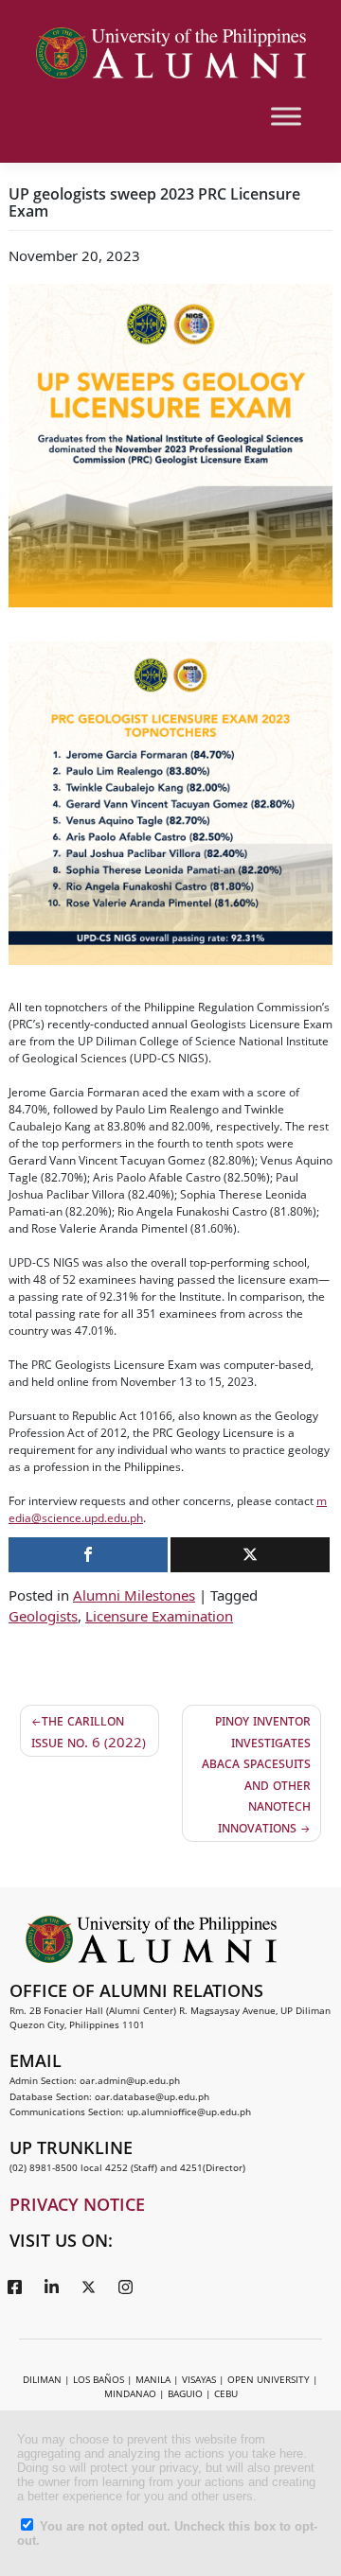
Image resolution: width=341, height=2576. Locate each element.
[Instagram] (125, 2287)
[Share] (88, 1555)
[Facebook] (14, 2287)
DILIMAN (42, 2379)
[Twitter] (88, 2287)
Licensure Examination (159, 1616)
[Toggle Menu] (286, 116)
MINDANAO (130, 2393)
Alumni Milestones (134, 1595)
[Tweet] (250, 1555)
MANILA (153, 2379)
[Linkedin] (51, 2287)
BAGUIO (185, 2393)
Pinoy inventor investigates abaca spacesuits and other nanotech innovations (256, 1773)
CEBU (226, 2393)
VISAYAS (199, 2379)
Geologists (43, 1616)
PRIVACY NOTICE (77, 2204)
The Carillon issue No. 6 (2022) (89, 1731)
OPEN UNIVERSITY (269, 2379)
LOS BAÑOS (99, 2379)
